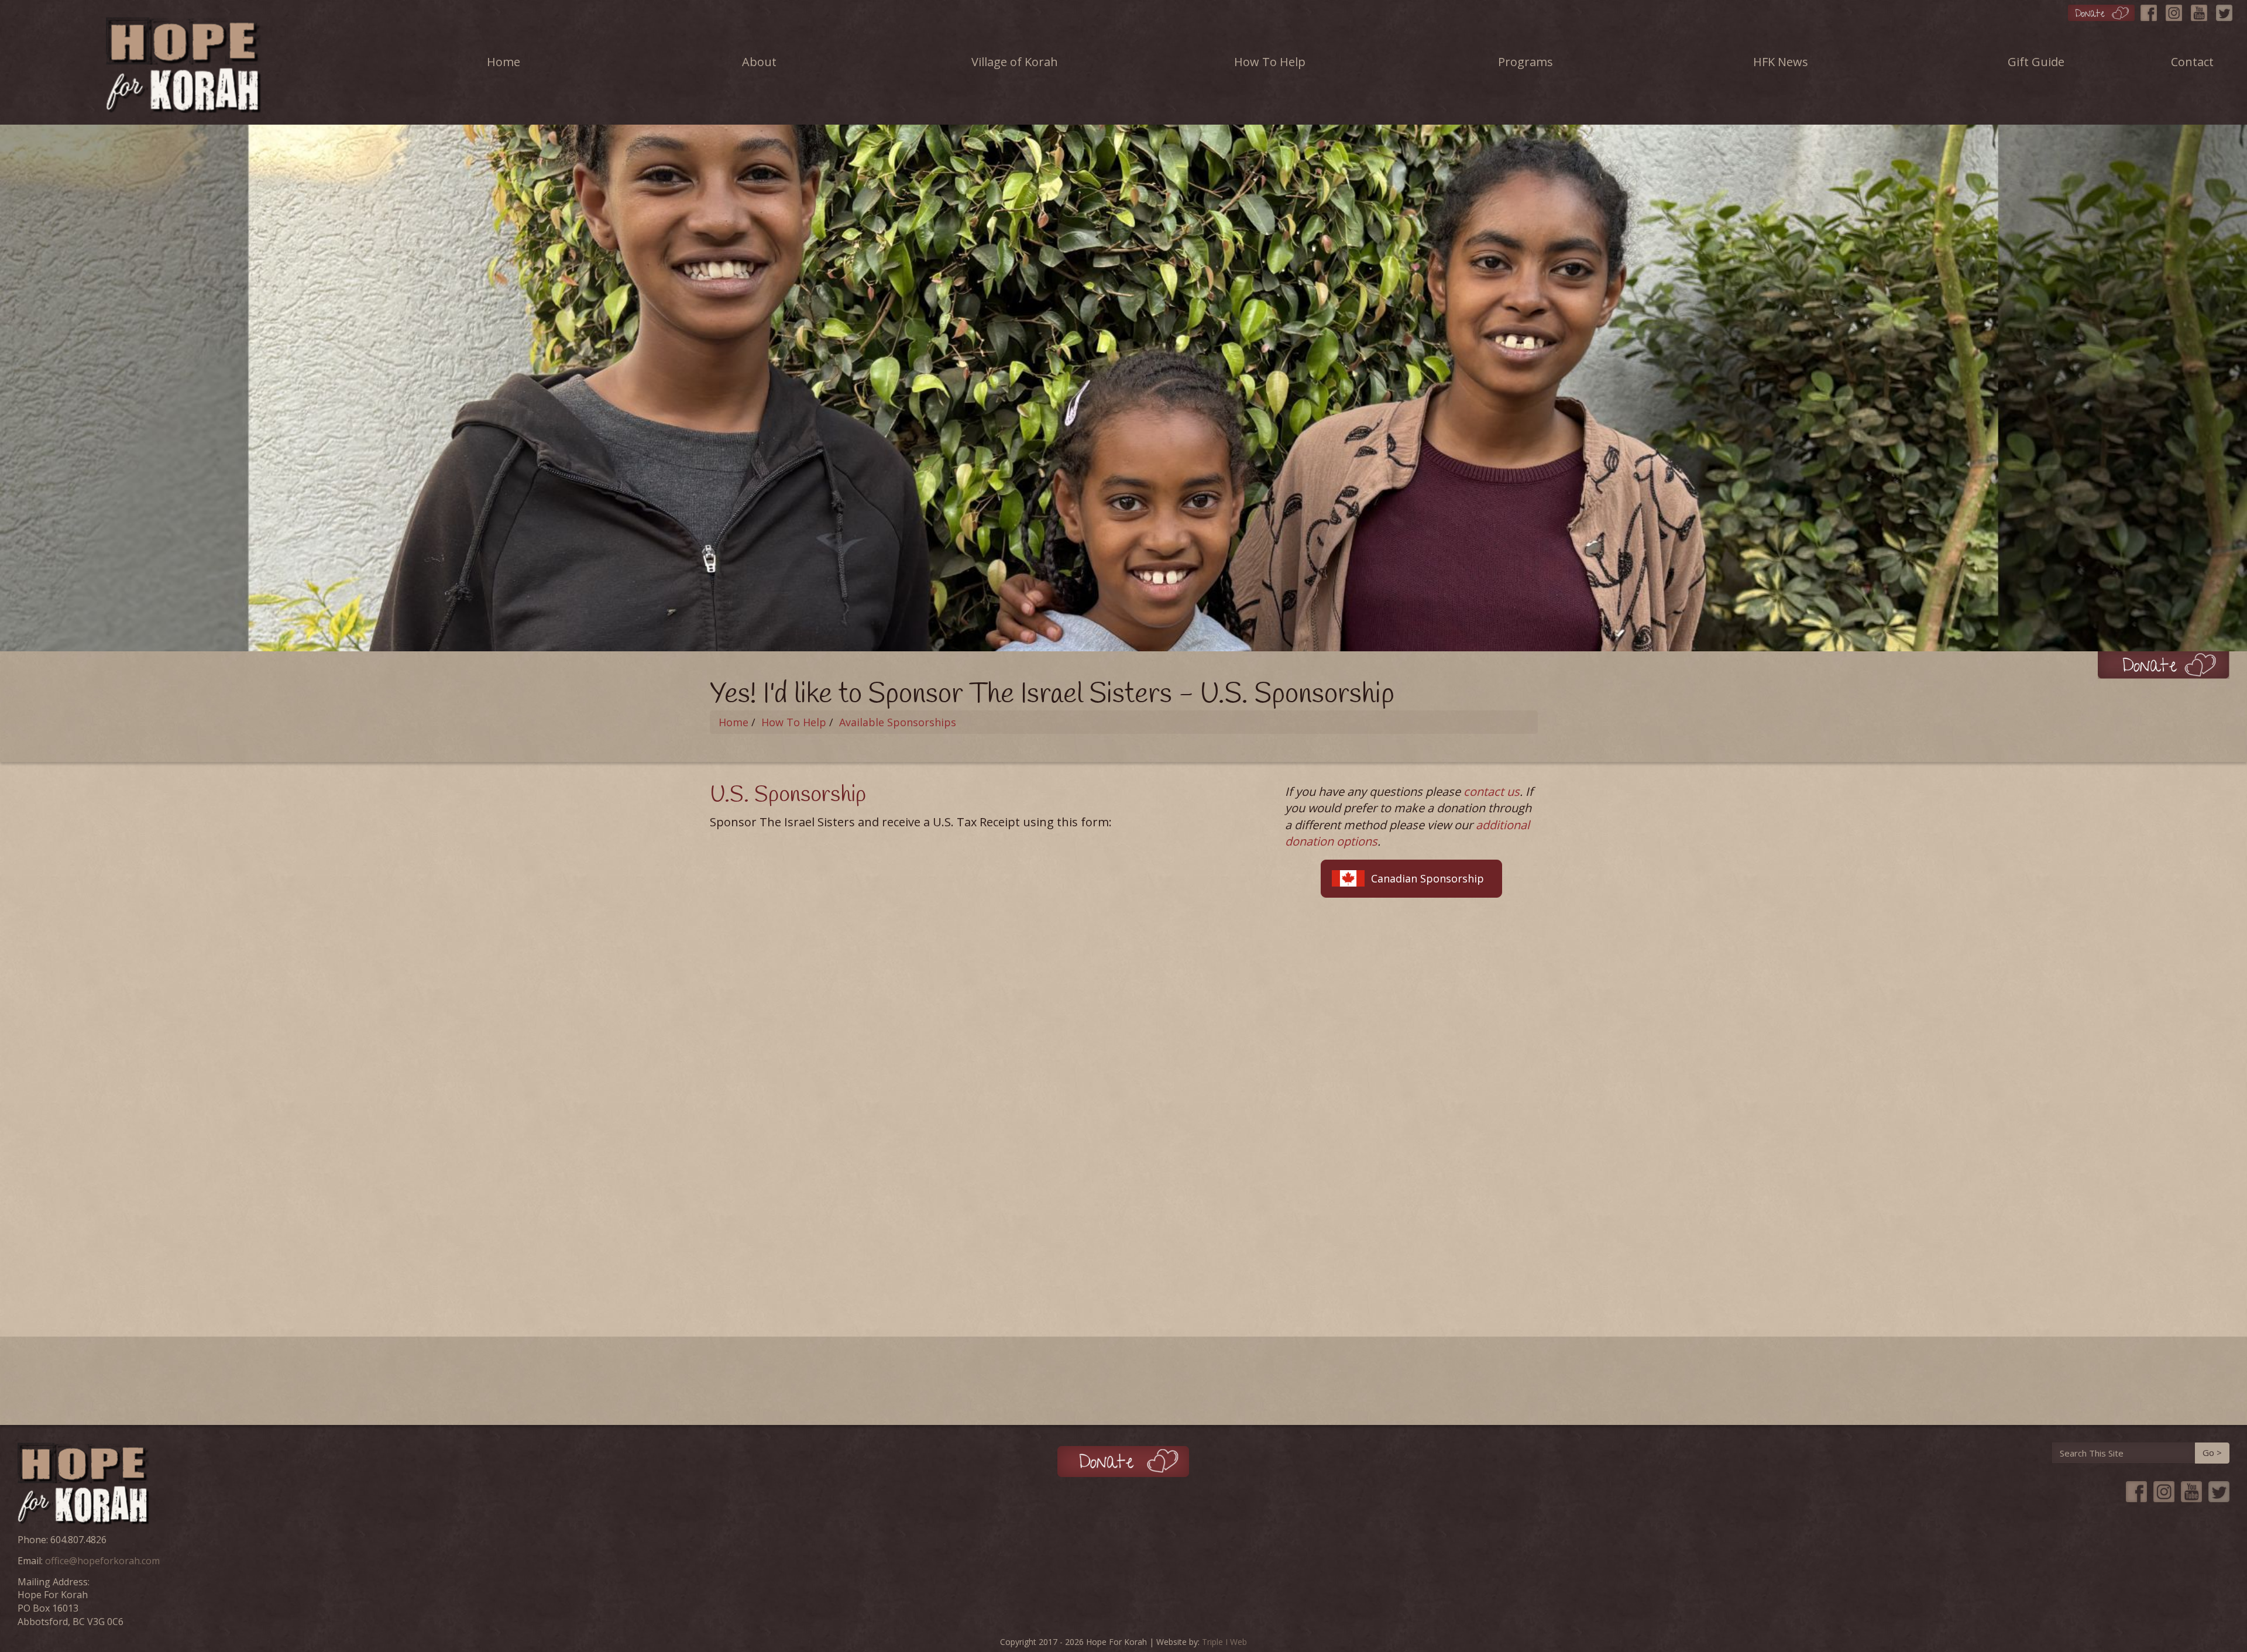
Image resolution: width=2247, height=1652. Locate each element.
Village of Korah (1015, 62)
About (759, 62)
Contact (2192, 62)
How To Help (1270, 62)
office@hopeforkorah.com (102, 1561)
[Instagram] (2177, 10)
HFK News (1781, 62)
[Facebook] (2152, 10)
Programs (1526, 62)
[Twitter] (2227, 10)
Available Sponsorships (898, 722)
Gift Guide (2036, 62)
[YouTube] (2202, 10)
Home (504, 62)
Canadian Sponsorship (1427, 878)
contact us (1492, 791)
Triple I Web (1224, 1642)
